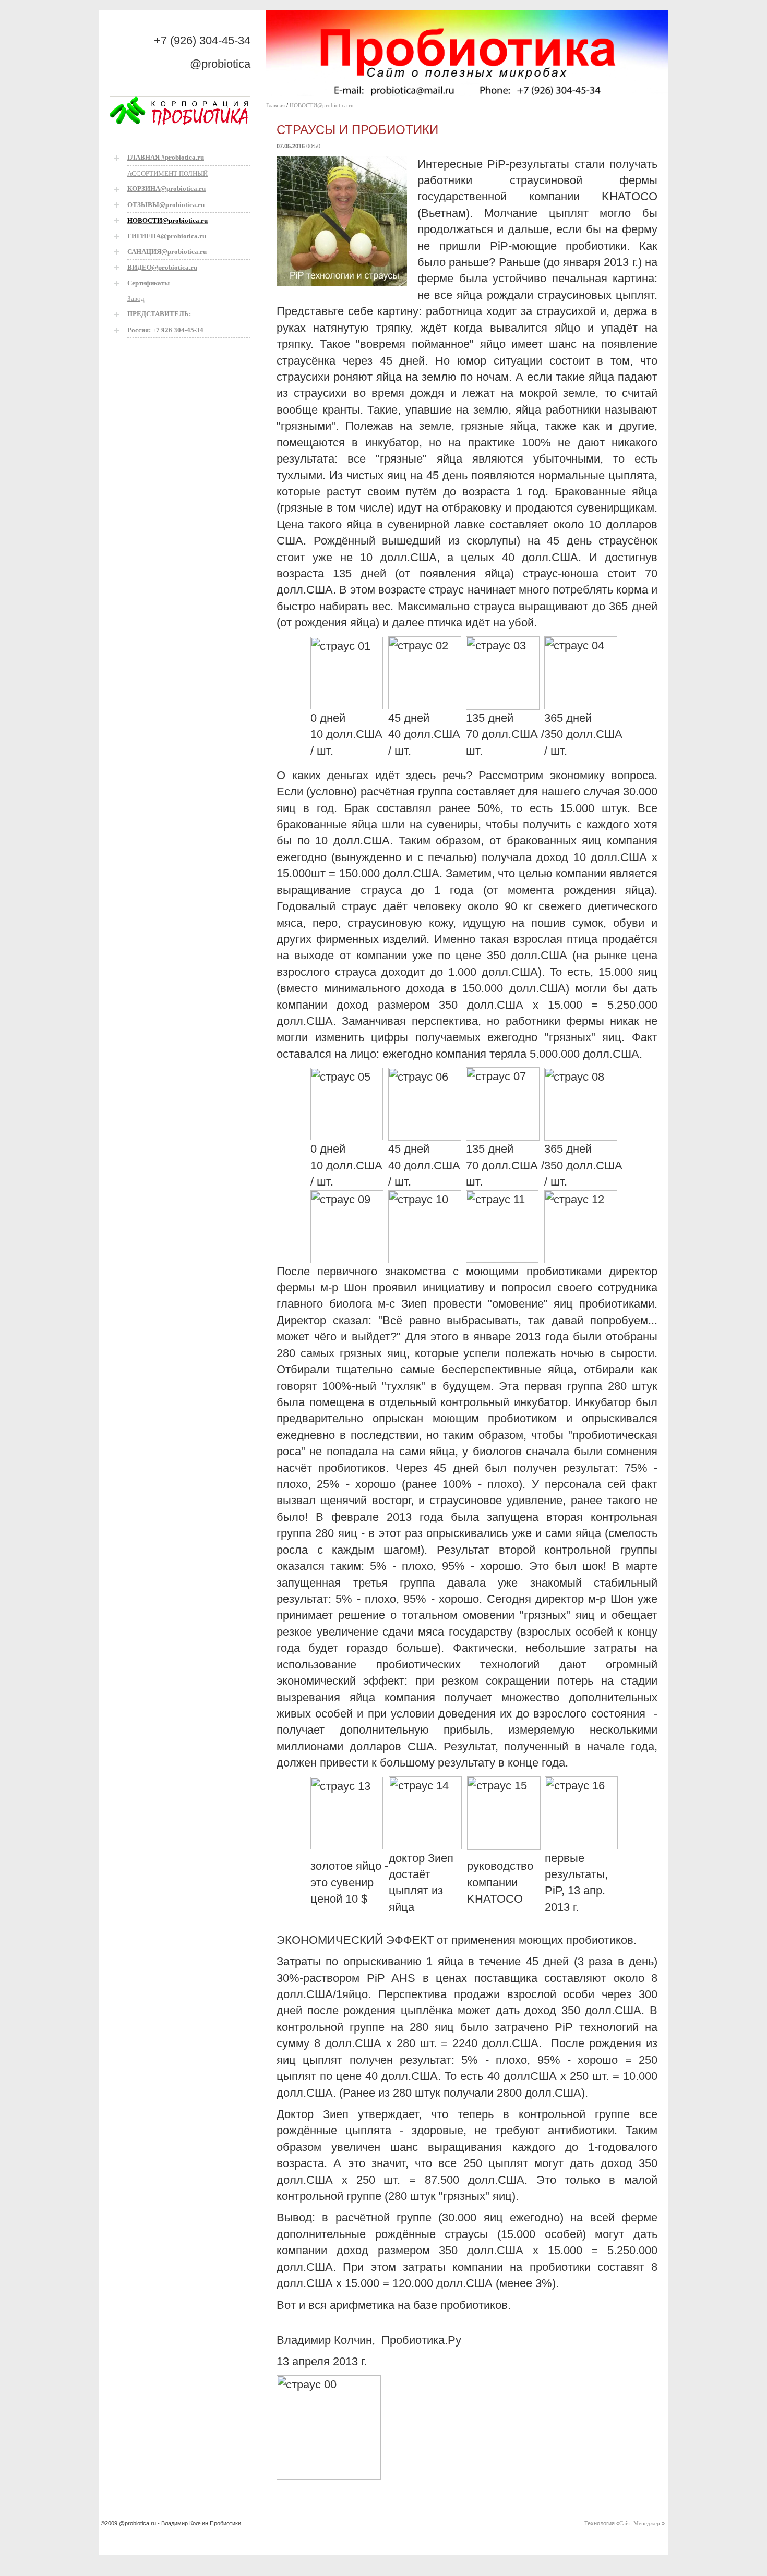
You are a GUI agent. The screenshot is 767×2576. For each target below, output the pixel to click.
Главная (275, 105)
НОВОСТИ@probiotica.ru (322, 105)
